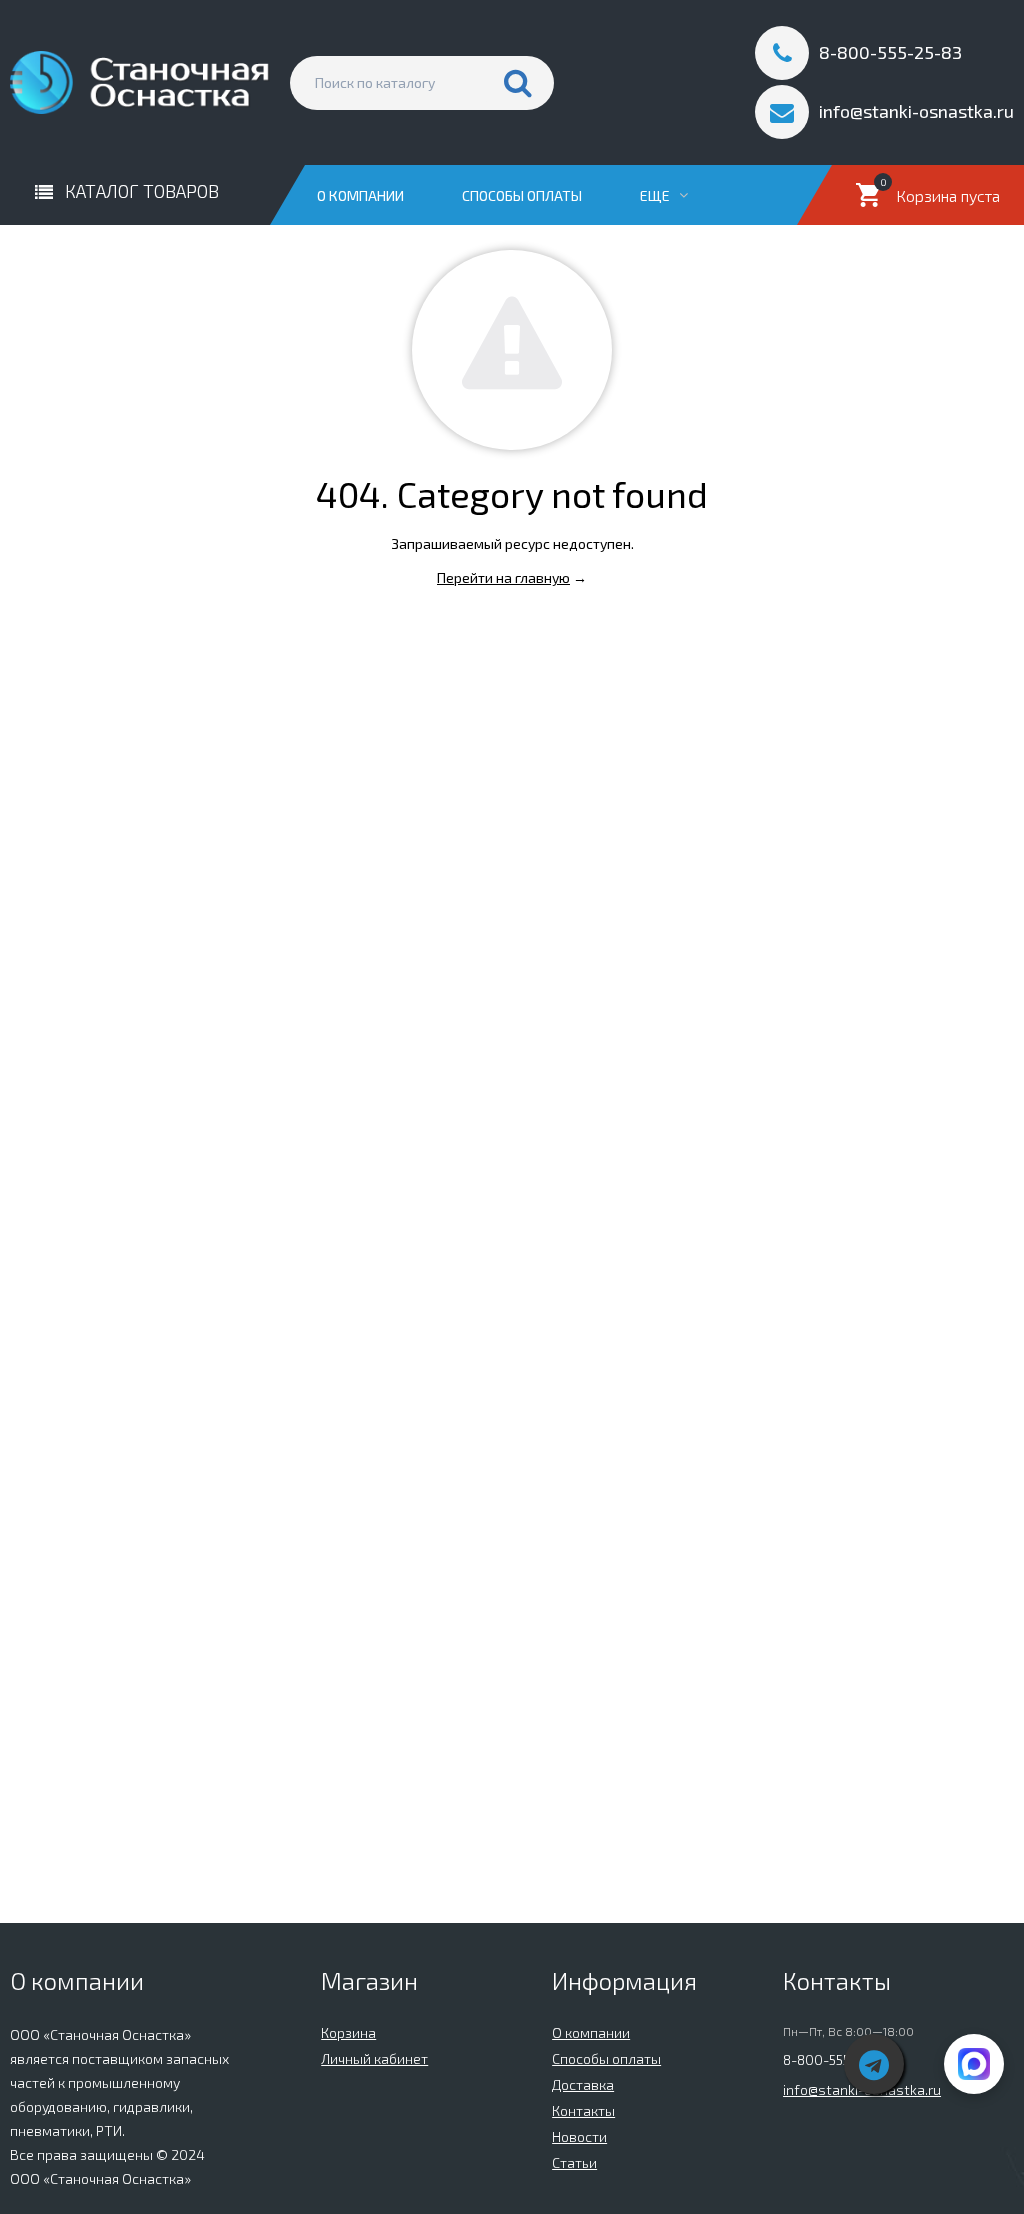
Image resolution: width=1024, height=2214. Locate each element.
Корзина (348, 2032)
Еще (656, 195)
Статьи (574, 2162)
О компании (360, 195)
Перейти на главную (503, 577)
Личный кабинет (374, 2058)
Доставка (583, 2084)
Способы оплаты (522, 195)
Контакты (583, 2110)
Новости (579, 2136)
